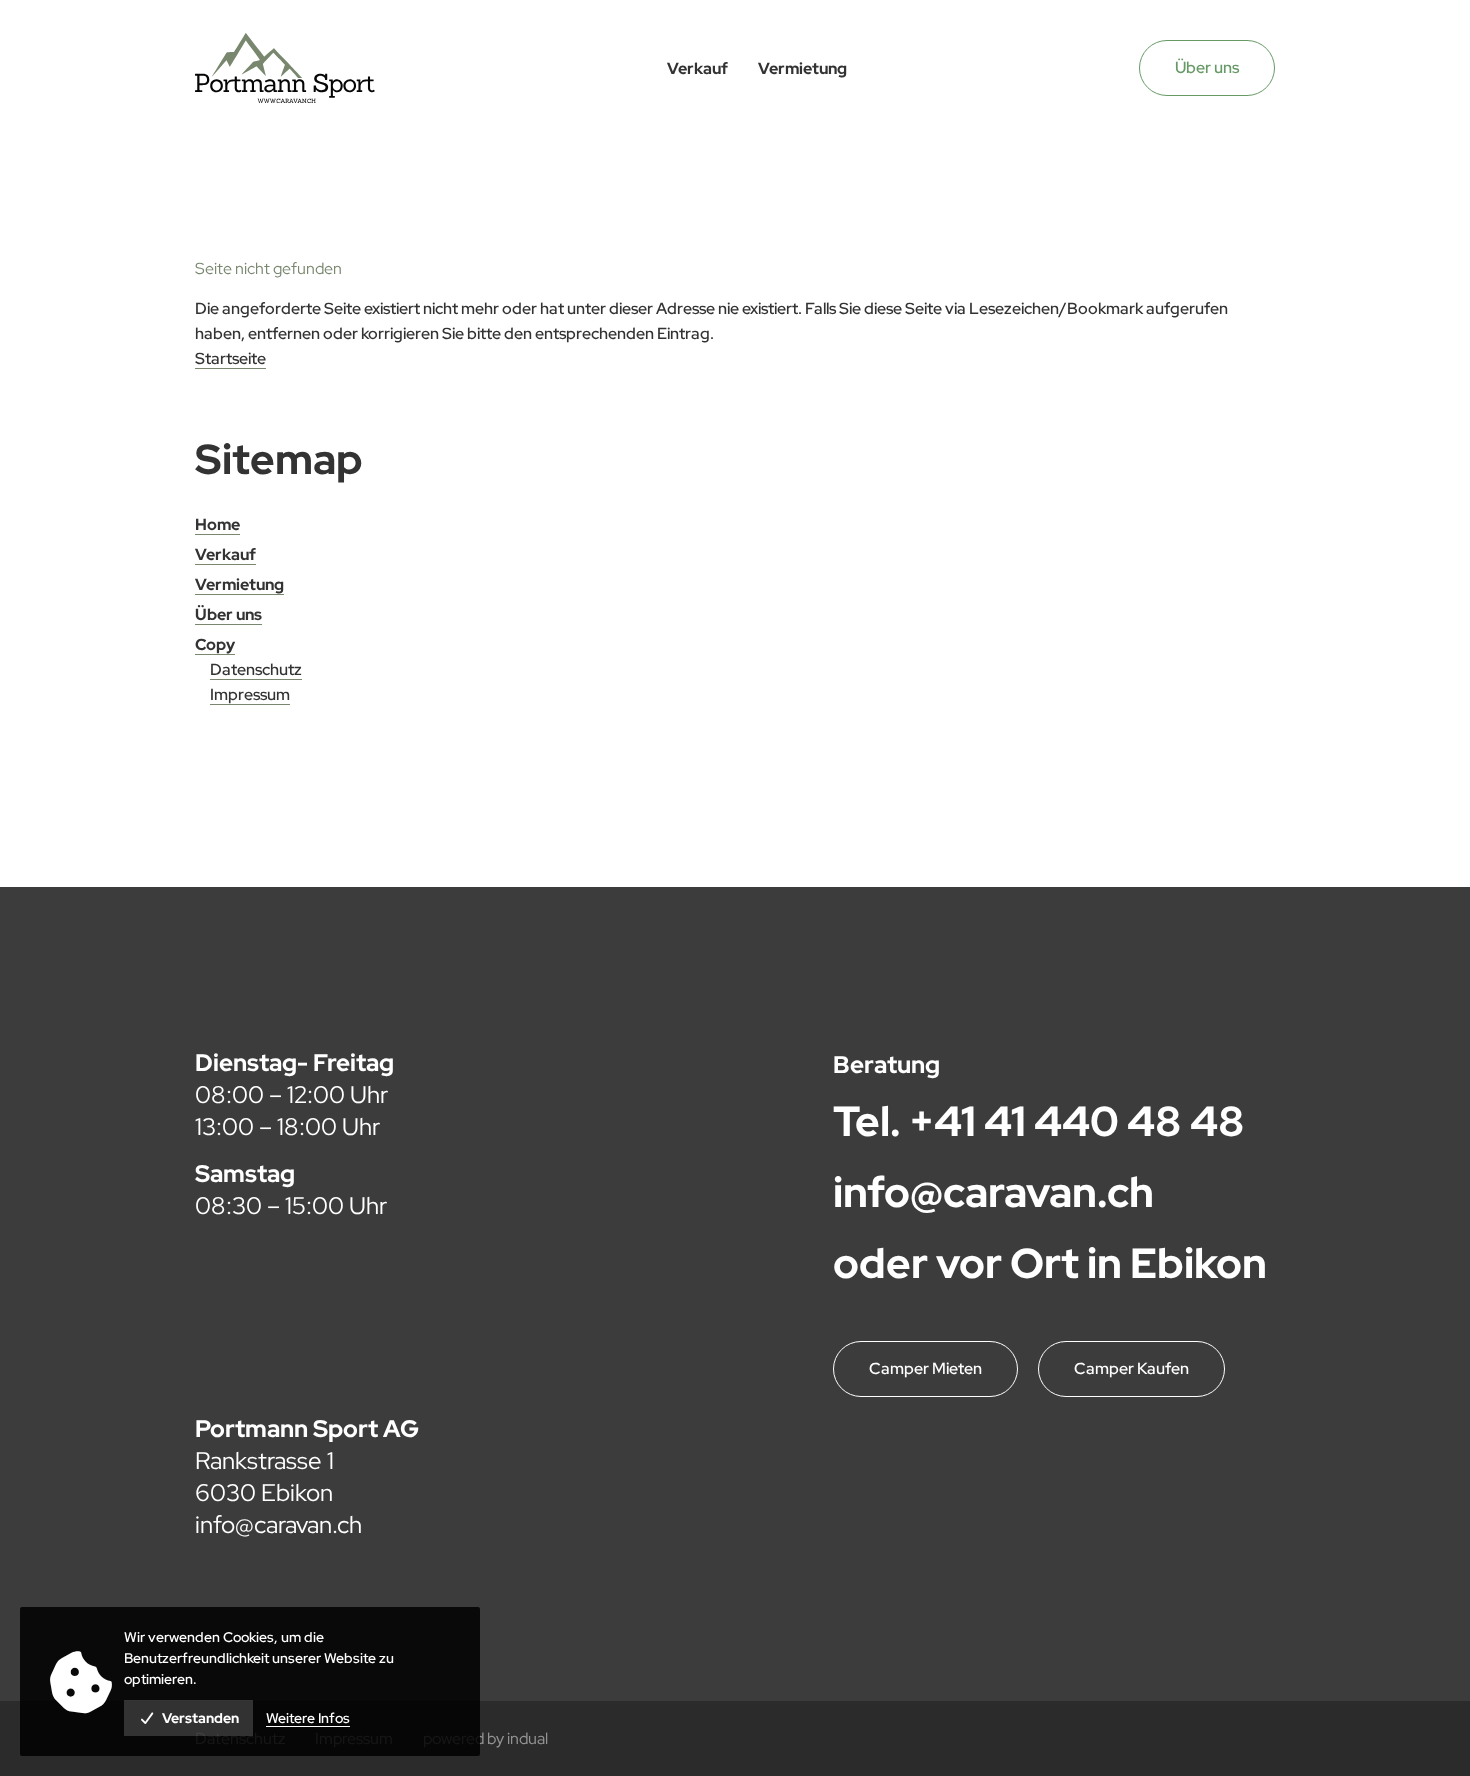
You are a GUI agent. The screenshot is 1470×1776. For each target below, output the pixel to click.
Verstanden (200, 1718)
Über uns (1207, 67)
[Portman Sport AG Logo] (285, 68)
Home (217, 524)
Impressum (250, 694)
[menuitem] (697, 68)
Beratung (886, 1064)
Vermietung (239, 584)
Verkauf (225, 554)
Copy (215, 644)
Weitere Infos (308, 1718)
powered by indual (485, 1738)
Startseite (230, 358)
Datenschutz (256, 669)
